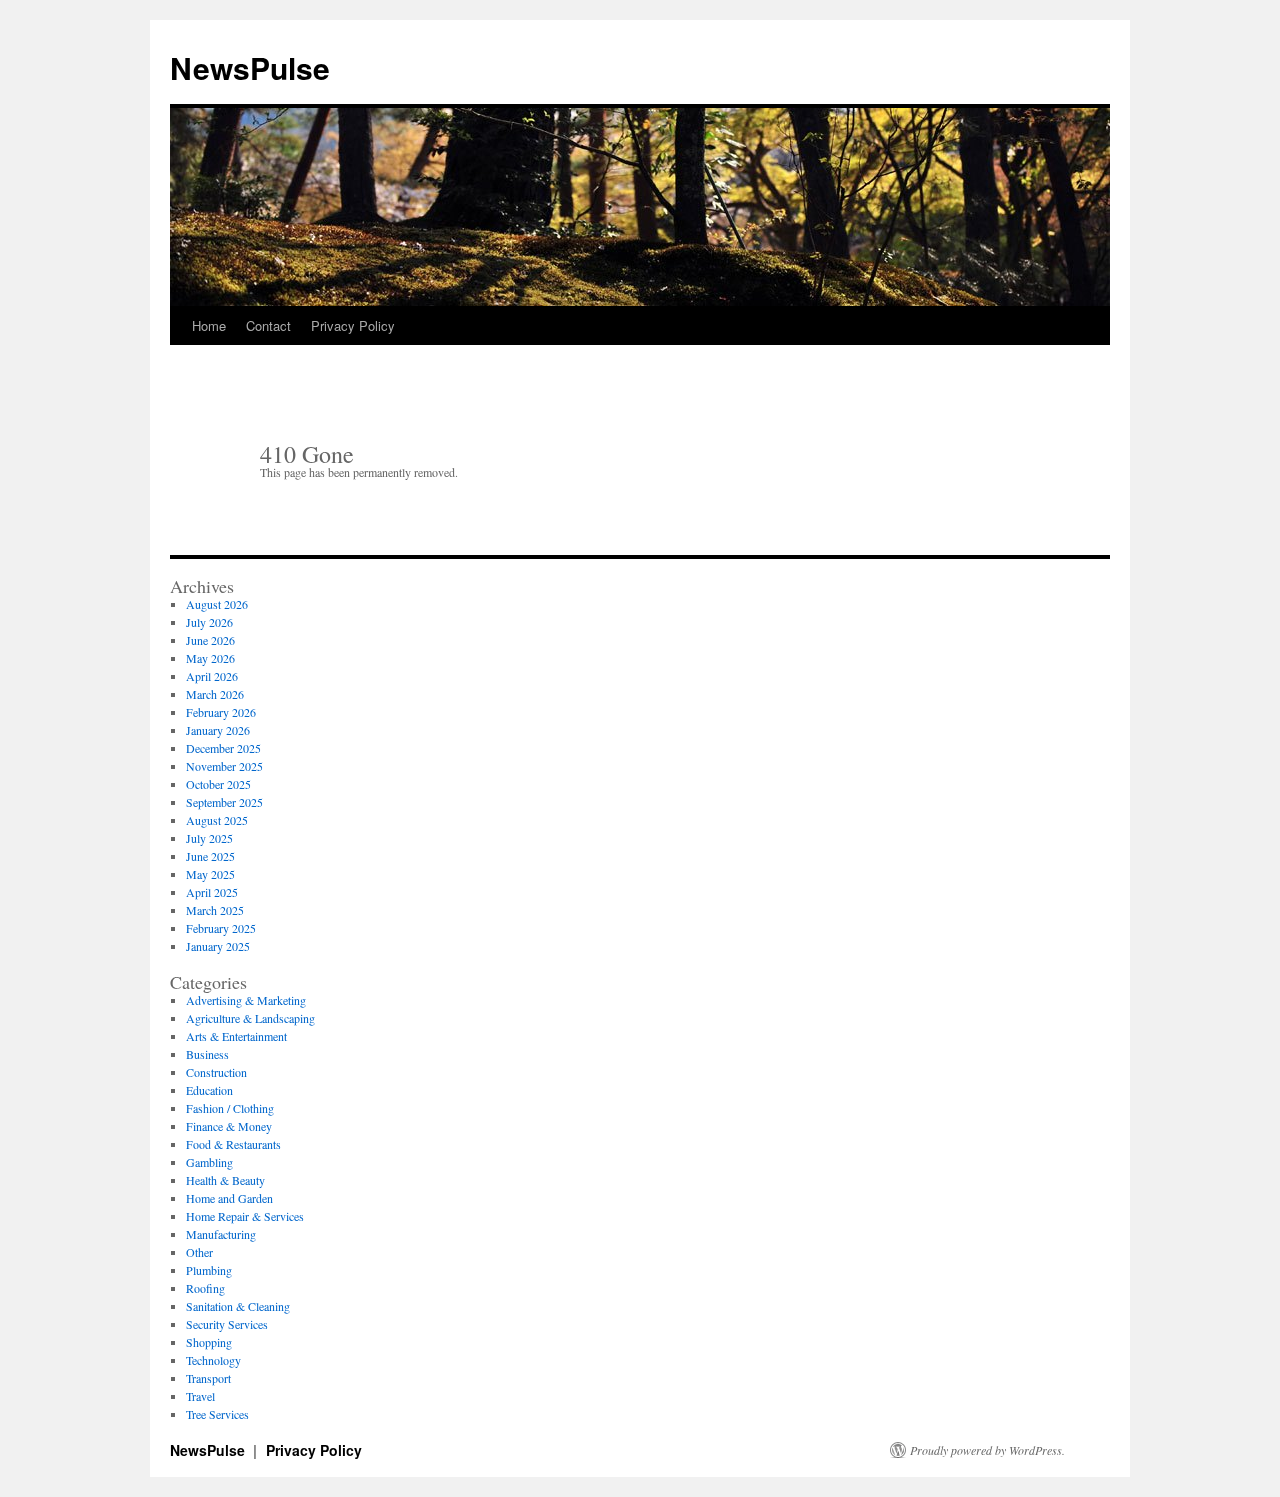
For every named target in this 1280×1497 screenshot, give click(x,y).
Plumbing (209, 1270)
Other (199, 1252)
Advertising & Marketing (246, 1000)
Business (207, 1054)
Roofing (205, 1288)
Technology (213, 1360)
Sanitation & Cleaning (238, 1306)
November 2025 (224, 766)
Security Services (227, 1324)
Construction (216, 1072)
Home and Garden (229, 1198)
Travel (200, 1396)
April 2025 (212, 892)
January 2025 (218, 946)
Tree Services (217, 1414)
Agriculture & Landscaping (250, 1018)
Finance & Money (229, 1126)
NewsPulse (250, 67)
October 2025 (218, 784)
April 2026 (212, 676)
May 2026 (210, 658)
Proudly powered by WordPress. (987, 1450)
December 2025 (223, 748)
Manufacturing (221, 1234)
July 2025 (209, 838)
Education (209, 1090)
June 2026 (210, 640)
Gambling (209, 1162)
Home (209, 325)
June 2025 (210, 856)
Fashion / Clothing (230, 1108)
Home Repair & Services (245, 1216)
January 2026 (218, 730)
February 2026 (221, 712)
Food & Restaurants (233, 1144)
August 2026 (217, 604)
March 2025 (215, 910)
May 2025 (210, 874)
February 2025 (221, 928)
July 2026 (209, 622)
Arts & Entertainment (236, 1036)
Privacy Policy (353, 325)
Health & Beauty (225, 1180)
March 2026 (215, 694)
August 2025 (217, 820)
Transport (208, 1378)
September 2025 (224, 802)
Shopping (209, 1342)
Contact (268, 325)
